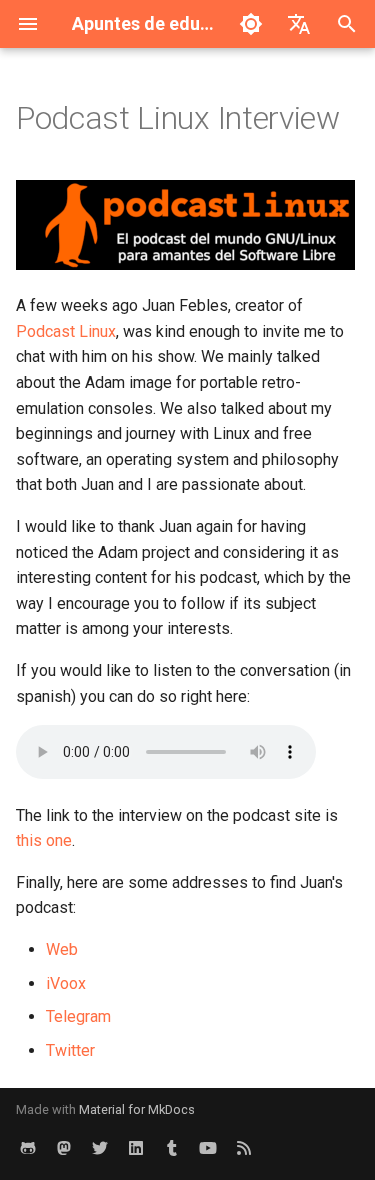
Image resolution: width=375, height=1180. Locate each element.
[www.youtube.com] (208, 1148)
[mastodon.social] (64, 1148)
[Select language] (299, 24)
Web (62, 949)
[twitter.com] (100, 1148)
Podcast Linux (66, 331)
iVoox (66, 983)
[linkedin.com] (136, 1148)
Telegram (78, 1016)
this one (44, 840)
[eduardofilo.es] (172, 1148)
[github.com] (28, 1148)
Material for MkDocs (137, 1109)
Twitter (70, 1050)
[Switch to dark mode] (251, 24)
